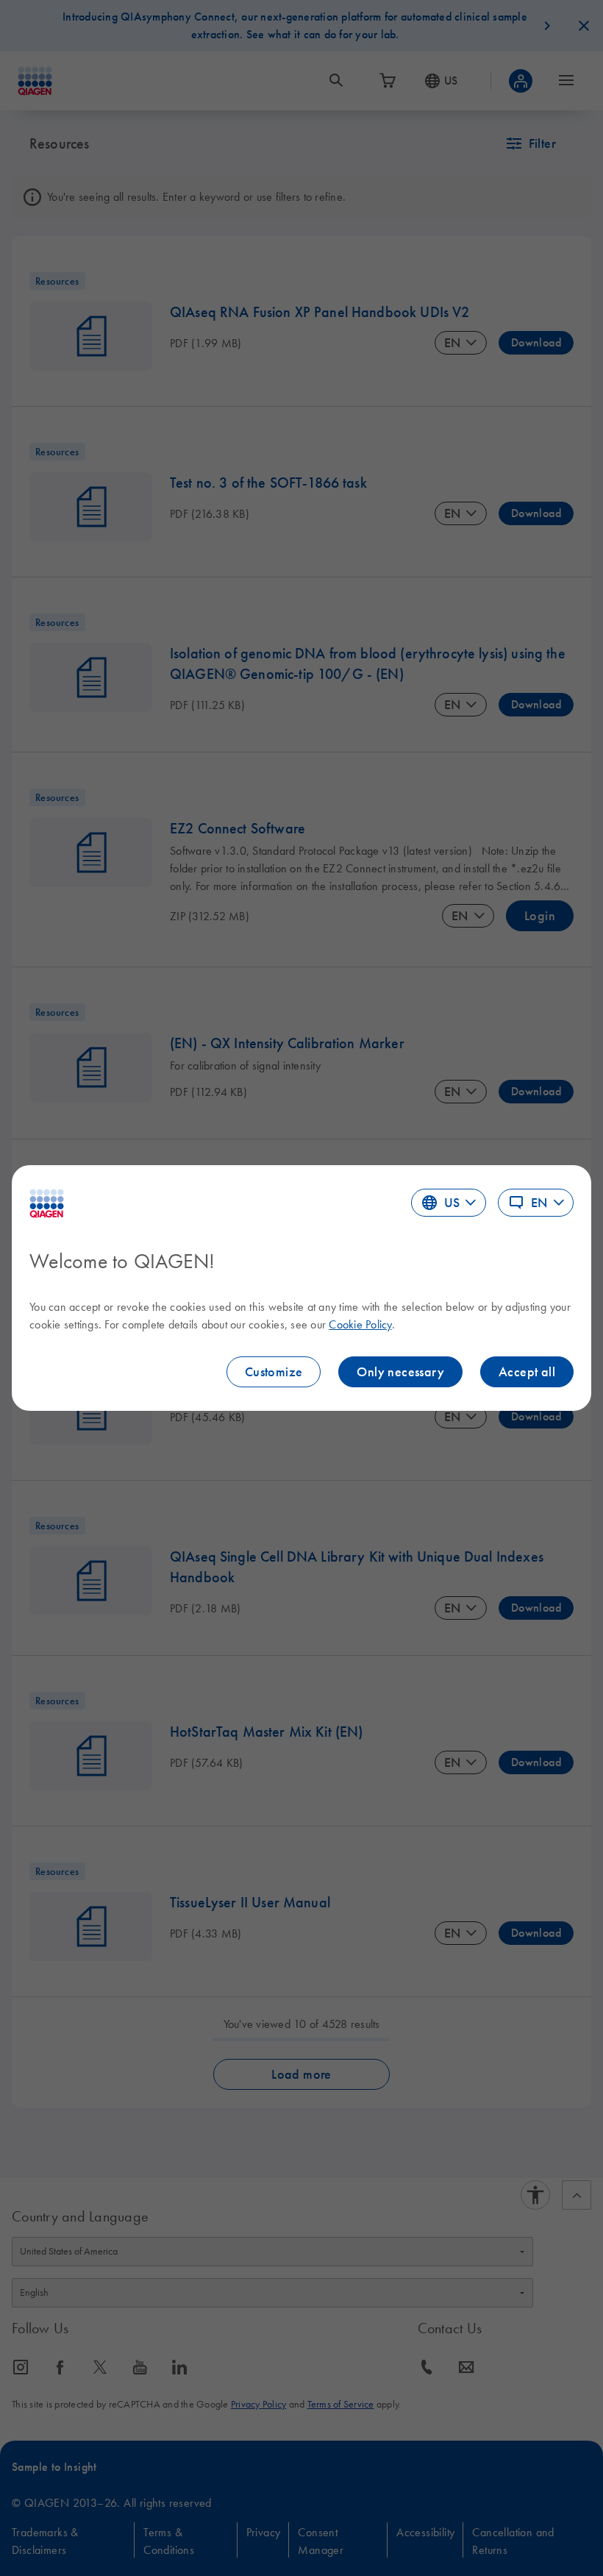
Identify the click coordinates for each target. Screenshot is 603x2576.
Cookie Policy (360, 1324)
